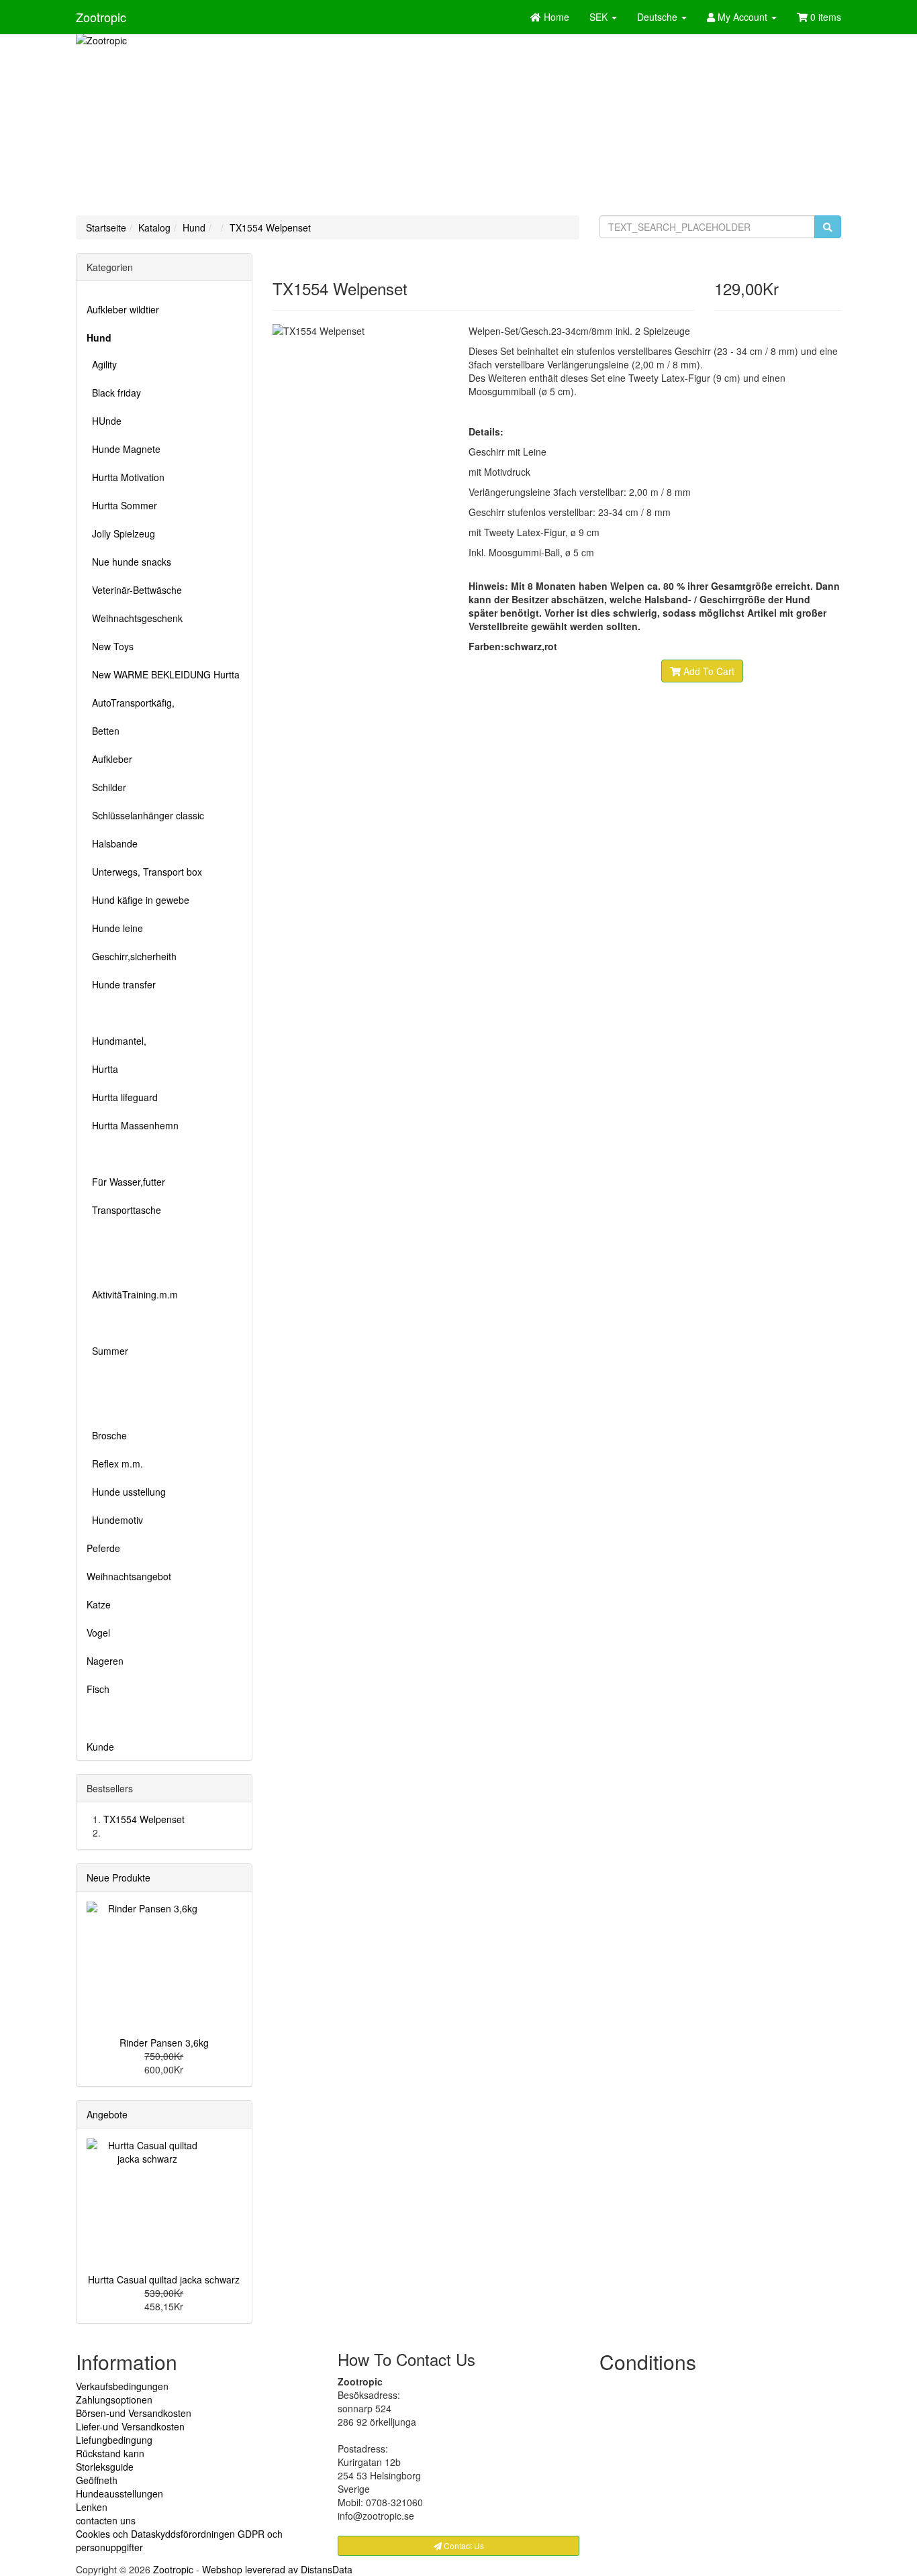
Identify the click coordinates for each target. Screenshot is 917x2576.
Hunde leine (115, 928)
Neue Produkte (118, 1877)
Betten (103, 731)
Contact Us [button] (463, 2545)
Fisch (98, 1689)
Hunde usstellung (126, 1492)
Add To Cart (708, 671)
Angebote (107, 2114)
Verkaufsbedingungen (122, 2386)
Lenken (92, 2507)
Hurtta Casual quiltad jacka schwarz (164, 2279)
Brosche (107, 1435)
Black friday (114, 393)
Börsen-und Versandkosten (134, 2413)
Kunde (100, 1747)
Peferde (103, 1548)
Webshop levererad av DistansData (277, 2569)
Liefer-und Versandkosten (130, 2426)
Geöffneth (97, 2480)
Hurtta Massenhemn (133, 1125)
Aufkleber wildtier (123, 309)
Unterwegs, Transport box (144, 872)
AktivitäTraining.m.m (132, 1294)
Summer (107, 1351)
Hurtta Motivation (126, 477)
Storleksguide (105, 2467)
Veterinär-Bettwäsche (134, 590)
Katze (99, 1604)
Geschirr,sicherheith (132, 956)
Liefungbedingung (114, 2440)
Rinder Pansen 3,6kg (164, 2043)
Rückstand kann (110, 2453)
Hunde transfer (121, 984)
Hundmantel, (116, 1041)
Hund (194, 227)
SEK (600, 17)
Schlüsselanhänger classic (145, 815)
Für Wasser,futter (126, 1182)
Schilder (106, 787)
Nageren (105, 1661)
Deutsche (659, 17)
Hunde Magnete (124, 449)
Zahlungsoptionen (114, 2400)
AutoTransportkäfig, (131, 703)
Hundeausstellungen (119, 2493)
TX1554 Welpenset (270, 227)
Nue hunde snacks (129, 562)
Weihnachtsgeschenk (135, 618)
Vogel (98, 1633)
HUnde (104, 421)
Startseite (106, 227)
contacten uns (106, 2520)
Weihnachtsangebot (129, 1576)
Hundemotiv (115, 1520)
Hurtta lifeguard (122, 1097)
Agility (102, 364)
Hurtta (102, 1069)
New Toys (110, 646)
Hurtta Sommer (122, 505)
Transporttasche (124, 1210)
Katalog (154, 227)
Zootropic (101, 17)
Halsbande (112, 843)
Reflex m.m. (115, 1463)
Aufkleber (109, 759)
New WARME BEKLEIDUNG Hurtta (163, 674)
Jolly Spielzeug (121, 533)
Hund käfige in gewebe (138, 900)
